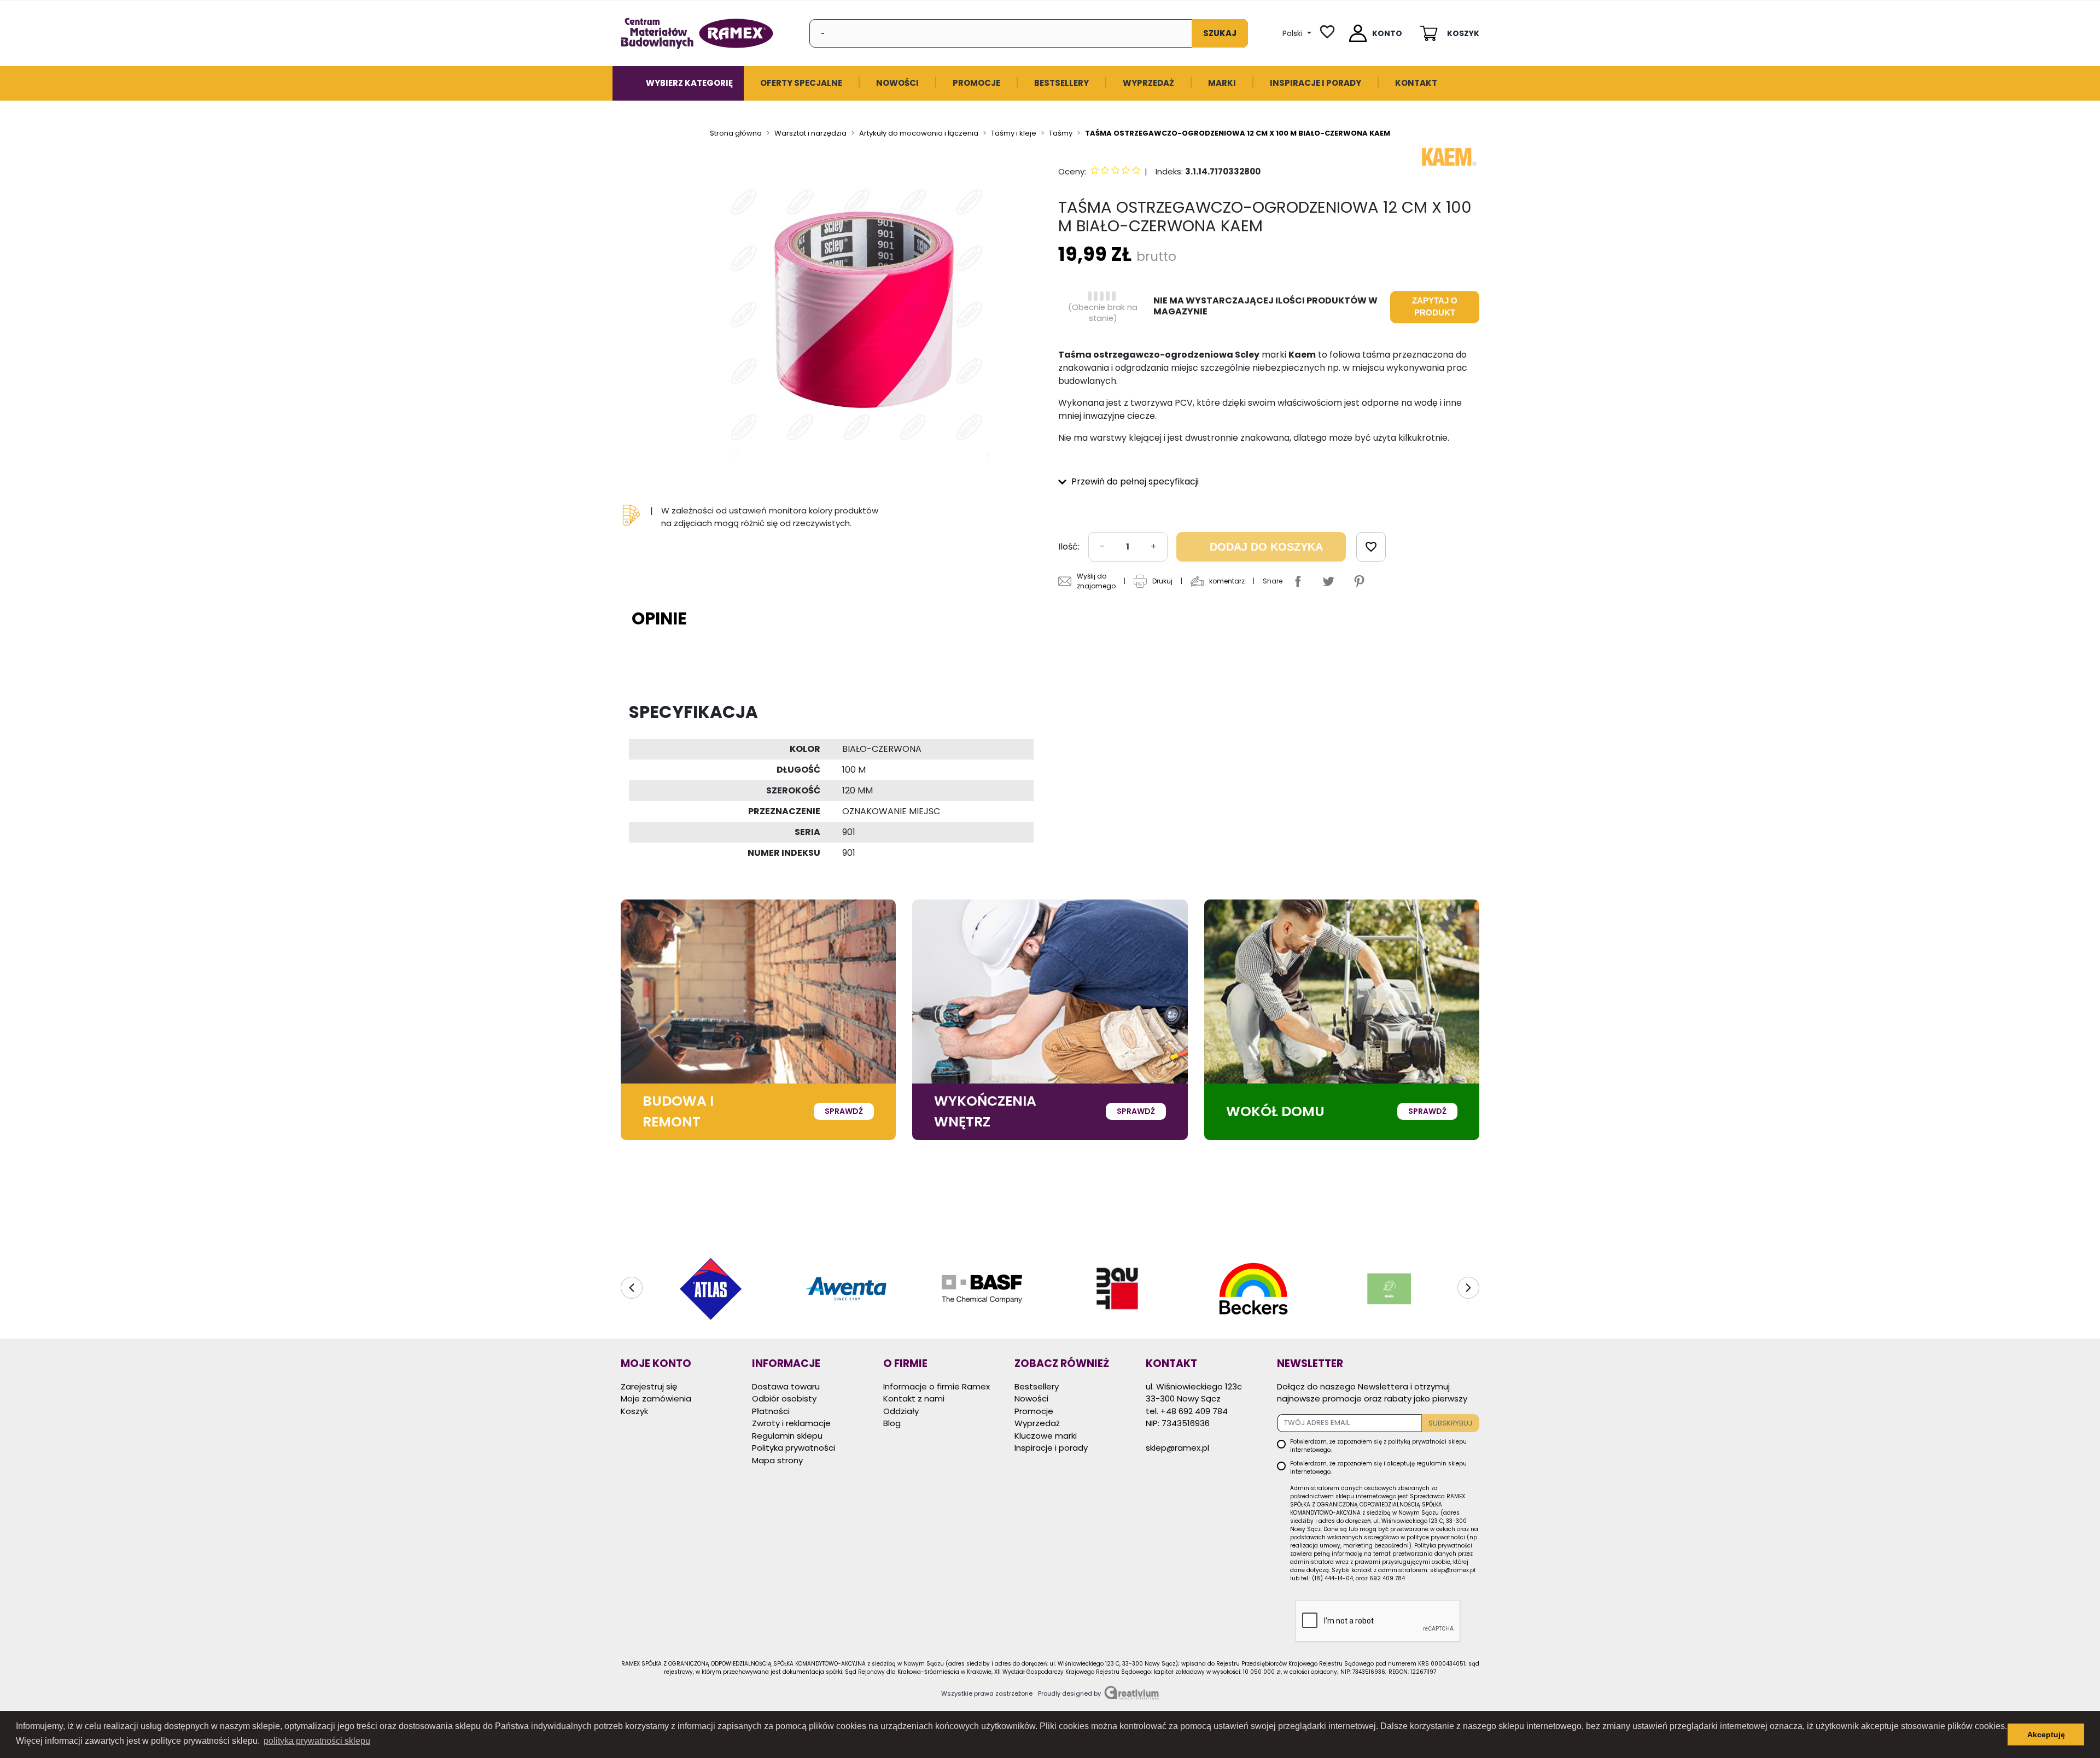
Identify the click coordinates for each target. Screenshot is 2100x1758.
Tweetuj (1328, 581)
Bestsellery (1037, 1386)
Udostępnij (1298, 581)
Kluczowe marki (1046, 1436)
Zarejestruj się (649, 1386)
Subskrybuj (1450, 1423)
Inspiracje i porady (1051, 1448)
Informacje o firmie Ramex (937, 1386)
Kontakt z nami (914, 1398)
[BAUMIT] (982, 1289)
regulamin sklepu (1442, 1464)
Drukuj (1162, 581)
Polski (1294, 33)
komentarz (1227, 581)
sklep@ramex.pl (1177, 1448)
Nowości (1031, 1398)
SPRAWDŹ (844, 1111)
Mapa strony (777, 1460)
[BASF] (846, 1289)
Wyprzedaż (1037, 1423)
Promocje (1034, 1411)
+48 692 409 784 (1194, 1411)
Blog (892, 1423)
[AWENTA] (710, 1289)
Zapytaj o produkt (1435, 307)
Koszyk (634, 1411)
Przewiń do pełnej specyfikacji (1134, 481)
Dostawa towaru (786, 1386)
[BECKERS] (1118, 1289)
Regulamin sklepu (787, 1436)
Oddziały (901, 1411)
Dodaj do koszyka (1266, 547)
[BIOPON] (1390, 1289)
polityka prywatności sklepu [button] (317, 1741)
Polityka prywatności (794, 1448)
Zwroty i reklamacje (791, 1423)
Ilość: (1069, 547)
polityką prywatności (1417, 1442)
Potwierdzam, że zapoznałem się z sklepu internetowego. (1378, 1446)
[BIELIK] (1253, 1289)
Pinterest (1359, 581)
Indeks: (1169, 171)
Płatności (771, 1411)
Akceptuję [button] (2046, 1734)
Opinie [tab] (659, 618)
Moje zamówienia (656, 1398)
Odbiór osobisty (784, 1398)
